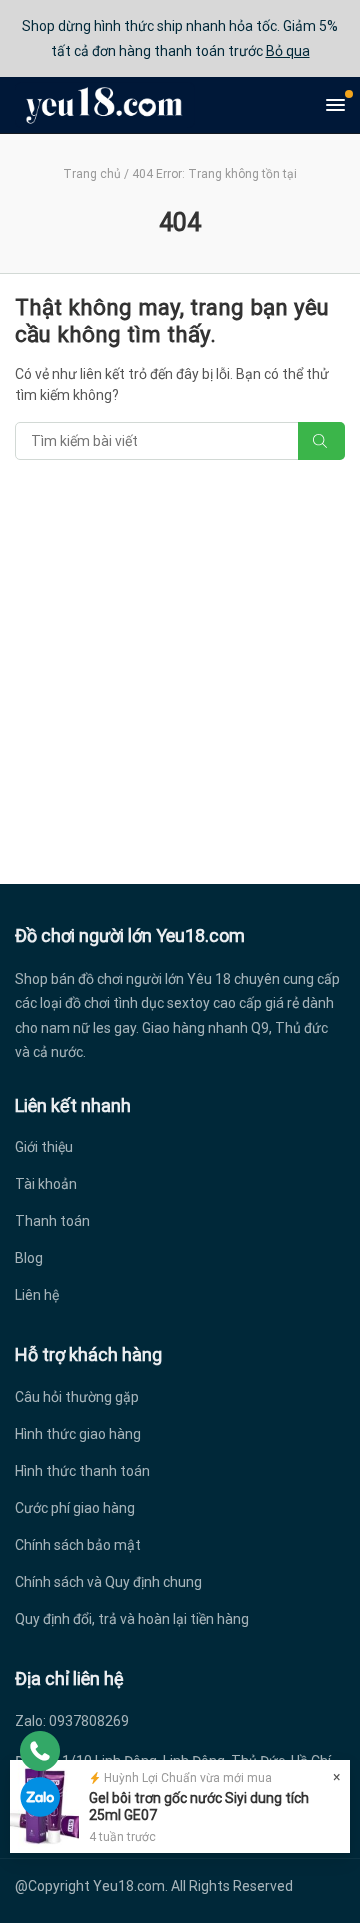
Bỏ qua (288, 51)
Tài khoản (46, 1184)
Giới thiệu (44, 1147)
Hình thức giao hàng (78, 1434)
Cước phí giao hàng (75, 1508)
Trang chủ (92, 174)
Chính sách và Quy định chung (108, 1582)
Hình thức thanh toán (82, 1471)
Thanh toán (52, 1221)
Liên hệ (37, 1295)
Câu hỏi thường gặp (77, 1397)
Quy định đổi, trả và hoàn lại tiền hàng (132, 1619)
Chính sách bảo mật (78, 1545)
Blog (29, 1258)
